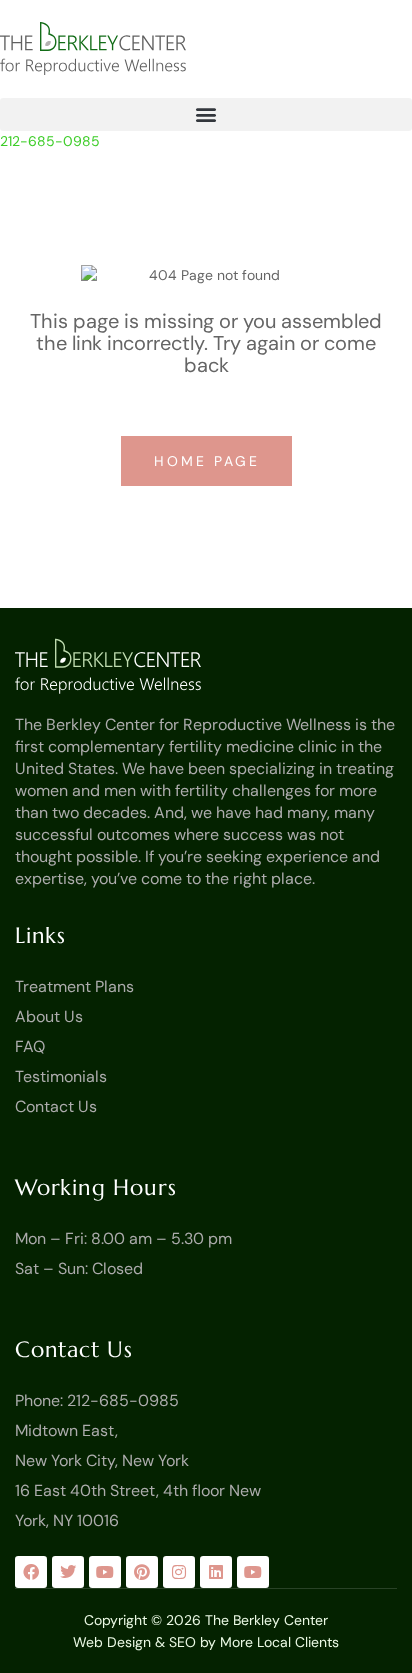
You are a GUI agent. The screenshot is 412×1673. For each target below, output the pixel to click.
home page (210, 461)
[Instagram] (179, 1572)
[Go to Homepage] (108, 666)
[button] (206, 114)
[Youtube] (105, 1572)
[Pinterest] (142, 1572)
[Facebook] (31, 1572)
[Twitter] (68, 1572)
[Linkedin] (216, 1572)
